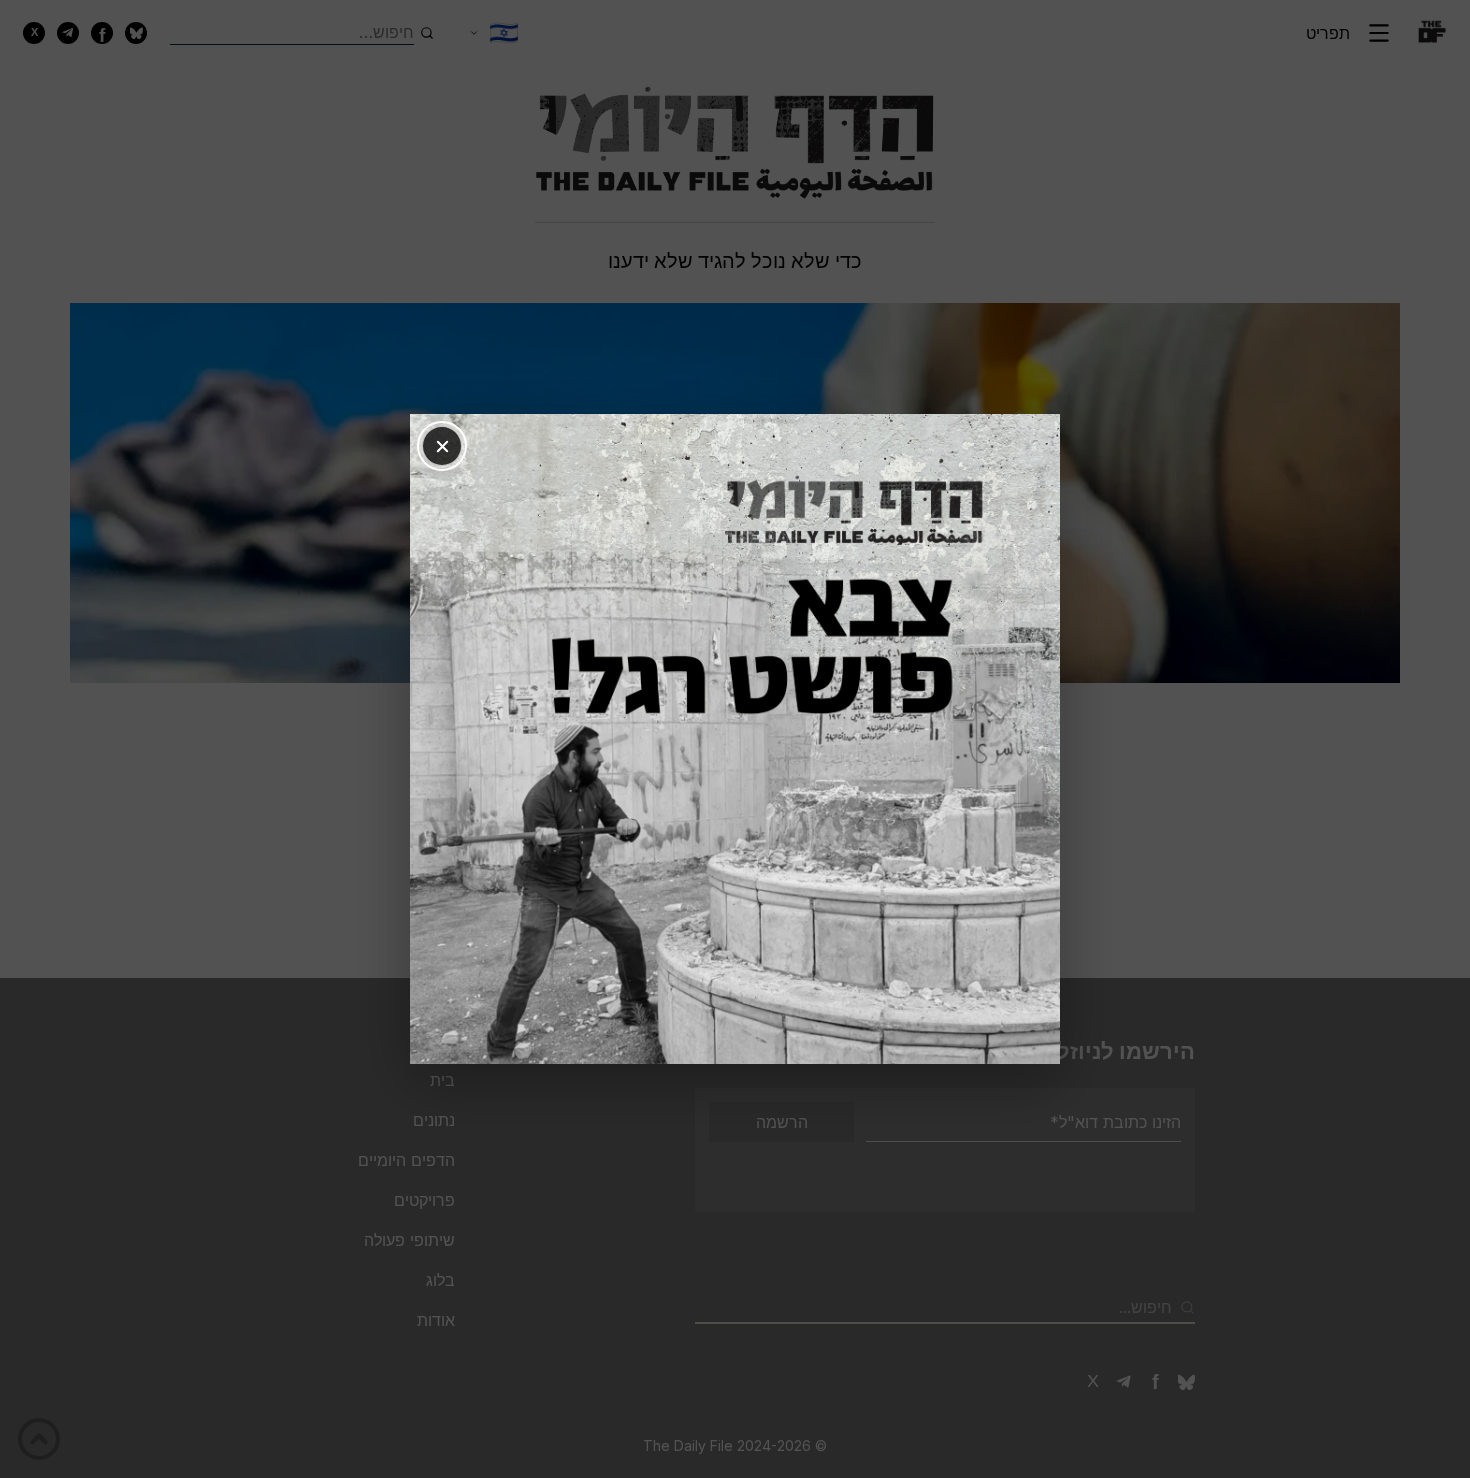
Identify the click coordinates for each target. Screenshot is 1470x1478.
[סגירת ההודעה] (442, 446)
